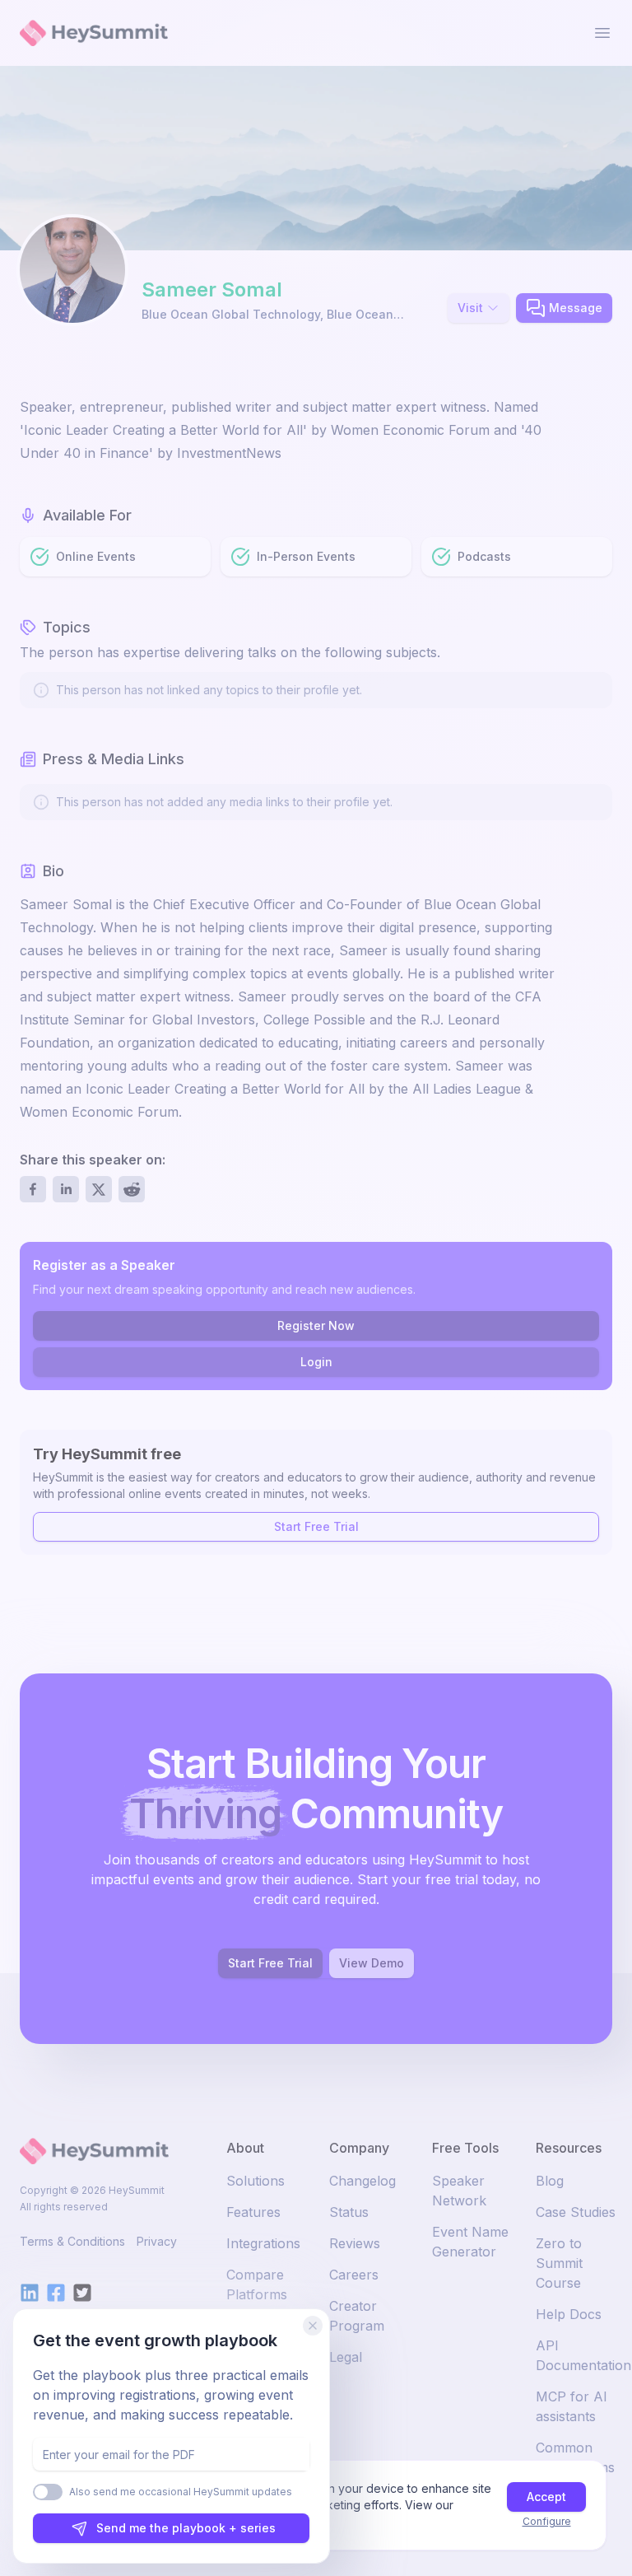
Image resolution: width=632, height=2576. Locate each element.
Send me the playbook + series (186, 2528)
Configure (547, 2521)
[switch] (48, 2492)
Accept (546, 2497)
